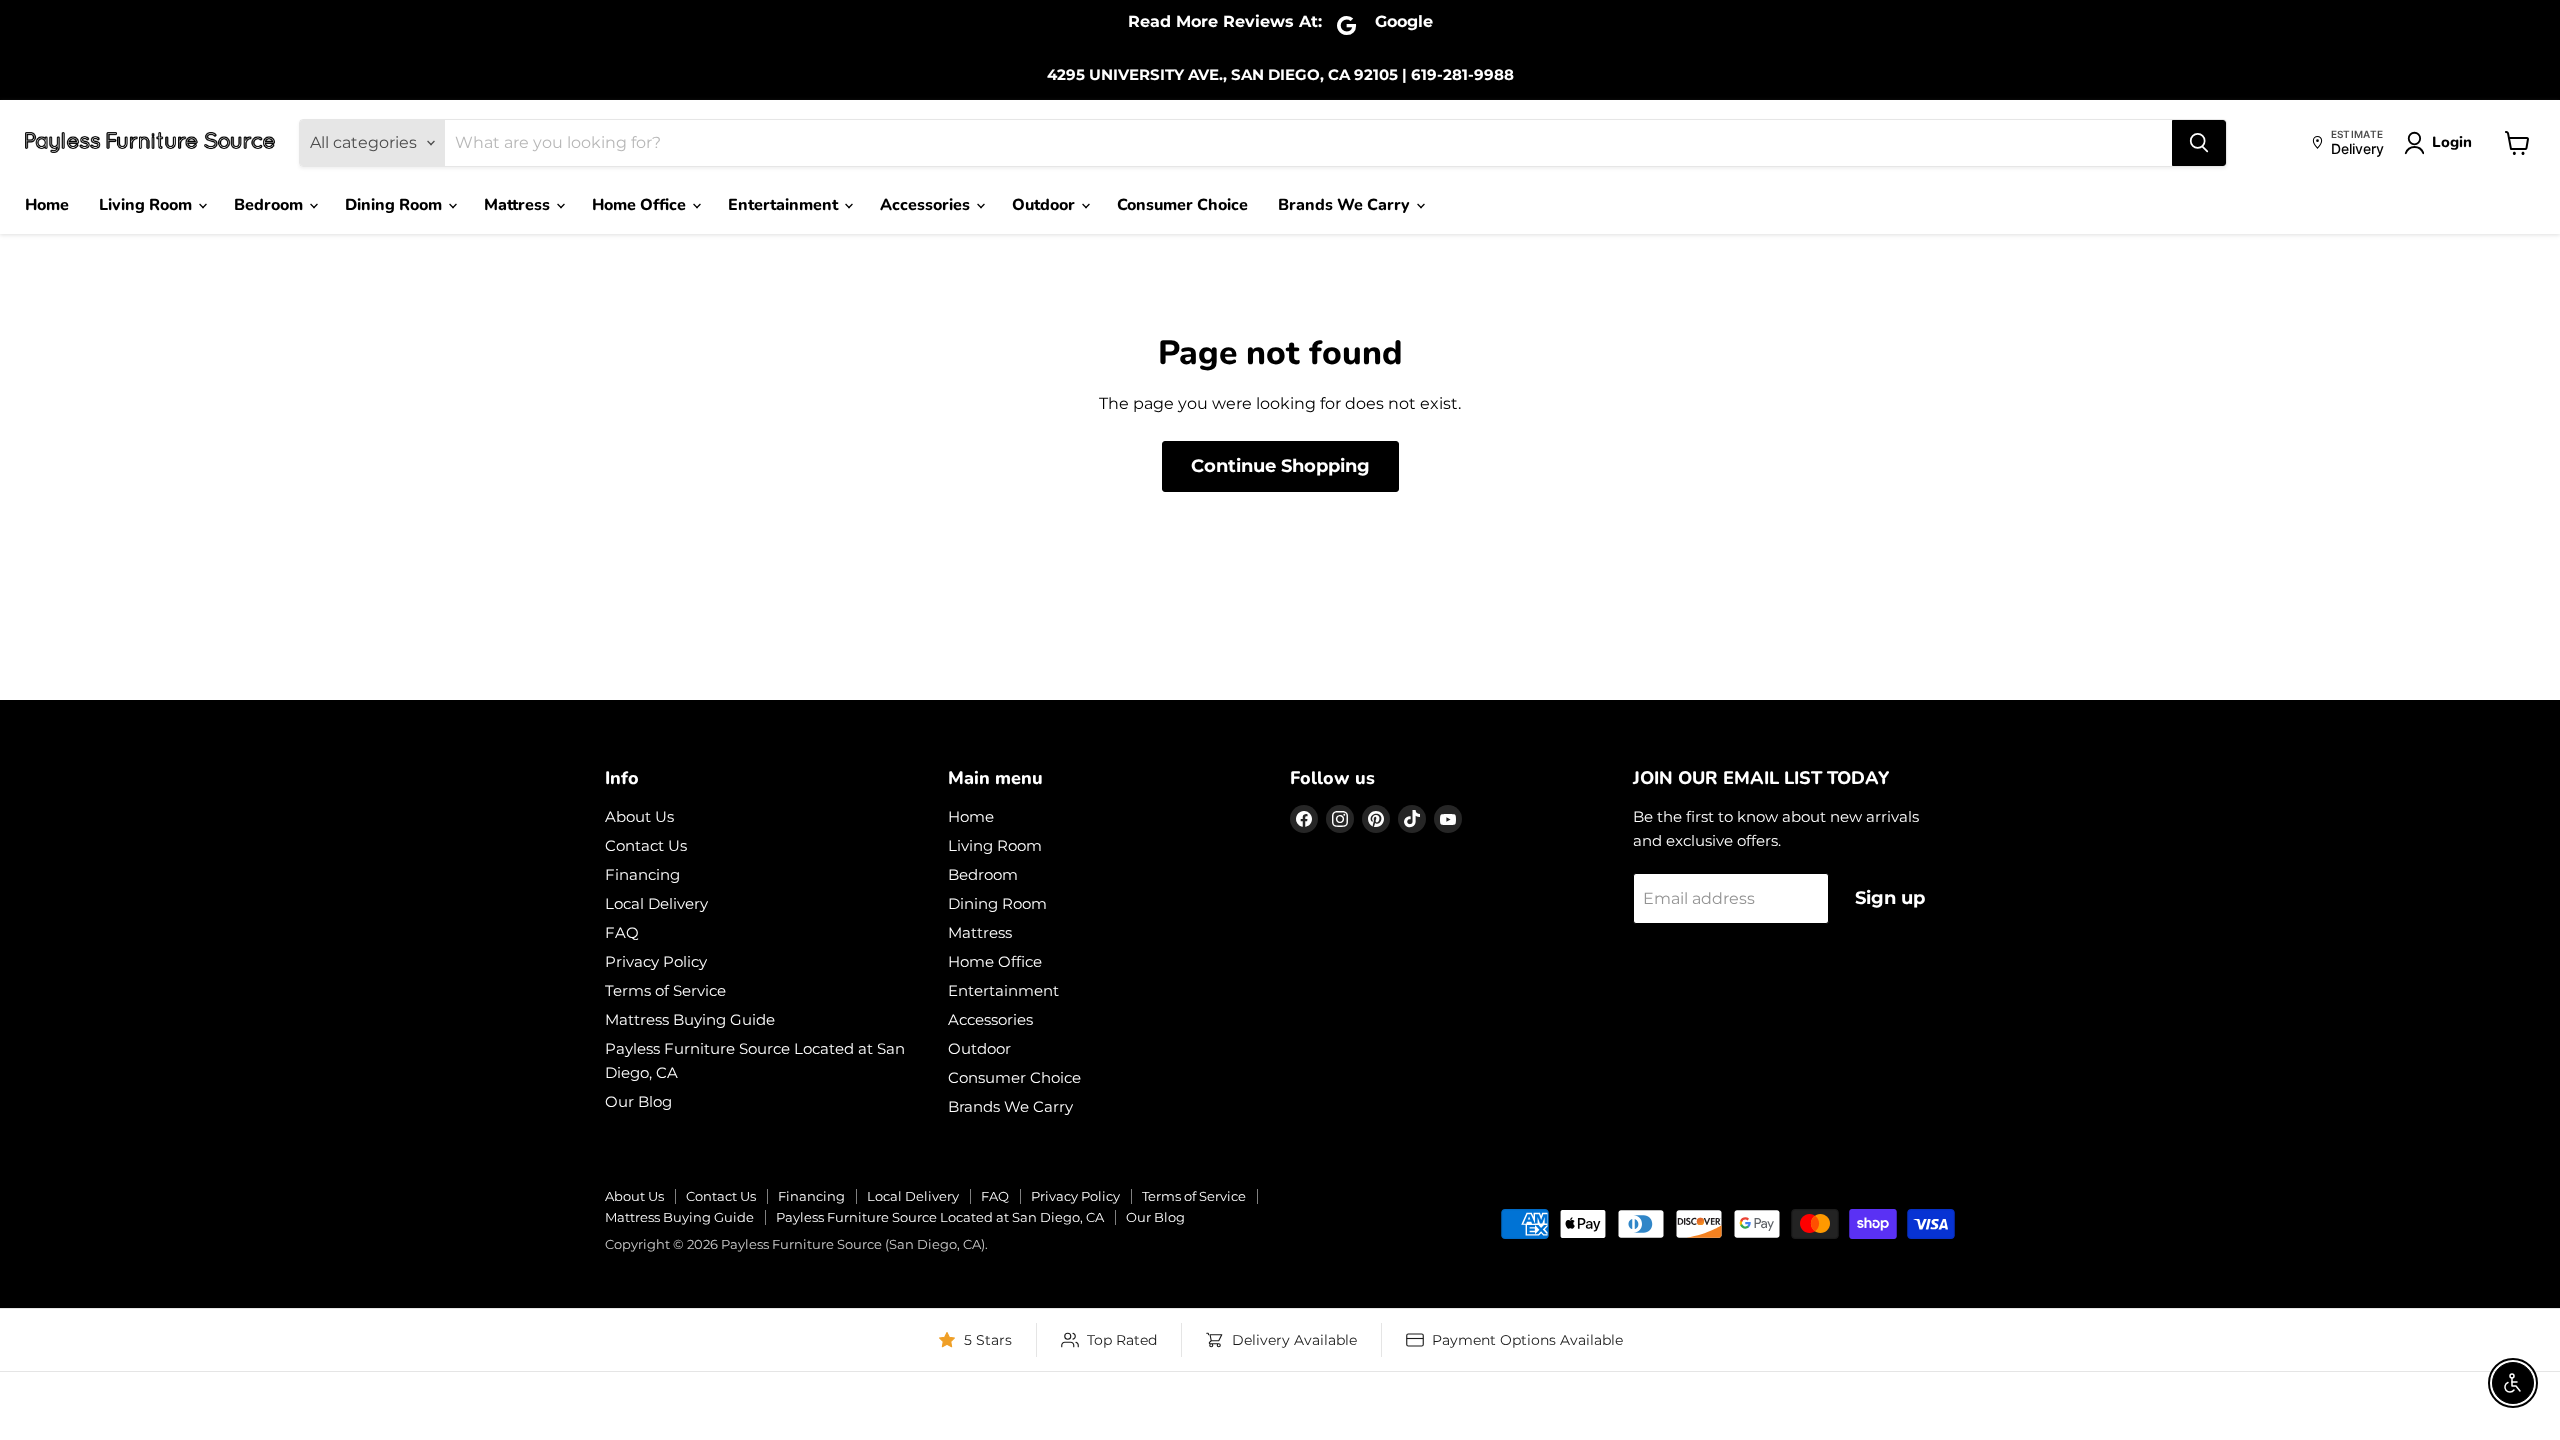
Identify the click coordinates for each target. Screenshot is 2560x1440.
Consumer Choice (1182, 205)
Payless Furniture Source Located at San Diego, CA (940, 1217)
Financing (642, 874)
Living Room (147, 205)
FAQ (622, 932)
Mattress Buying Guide (690, 1019)
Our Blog (638, 1101)
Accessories (927, 205)
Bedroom (270, 205)
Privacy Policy (656, 961)
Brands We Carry (1346, 205)
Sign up (1890, 898)
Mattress (519, 205)
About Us (639, 816)
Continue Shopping (1280, 466)
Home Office (641, 205)
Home (47, 205)
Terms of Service (665, 990)
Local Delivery (656, 903)
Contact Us (646, 845)
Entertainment (785, 205)
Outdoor (1045, 205)
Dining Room (395, 205)
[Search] (2199, 143)
